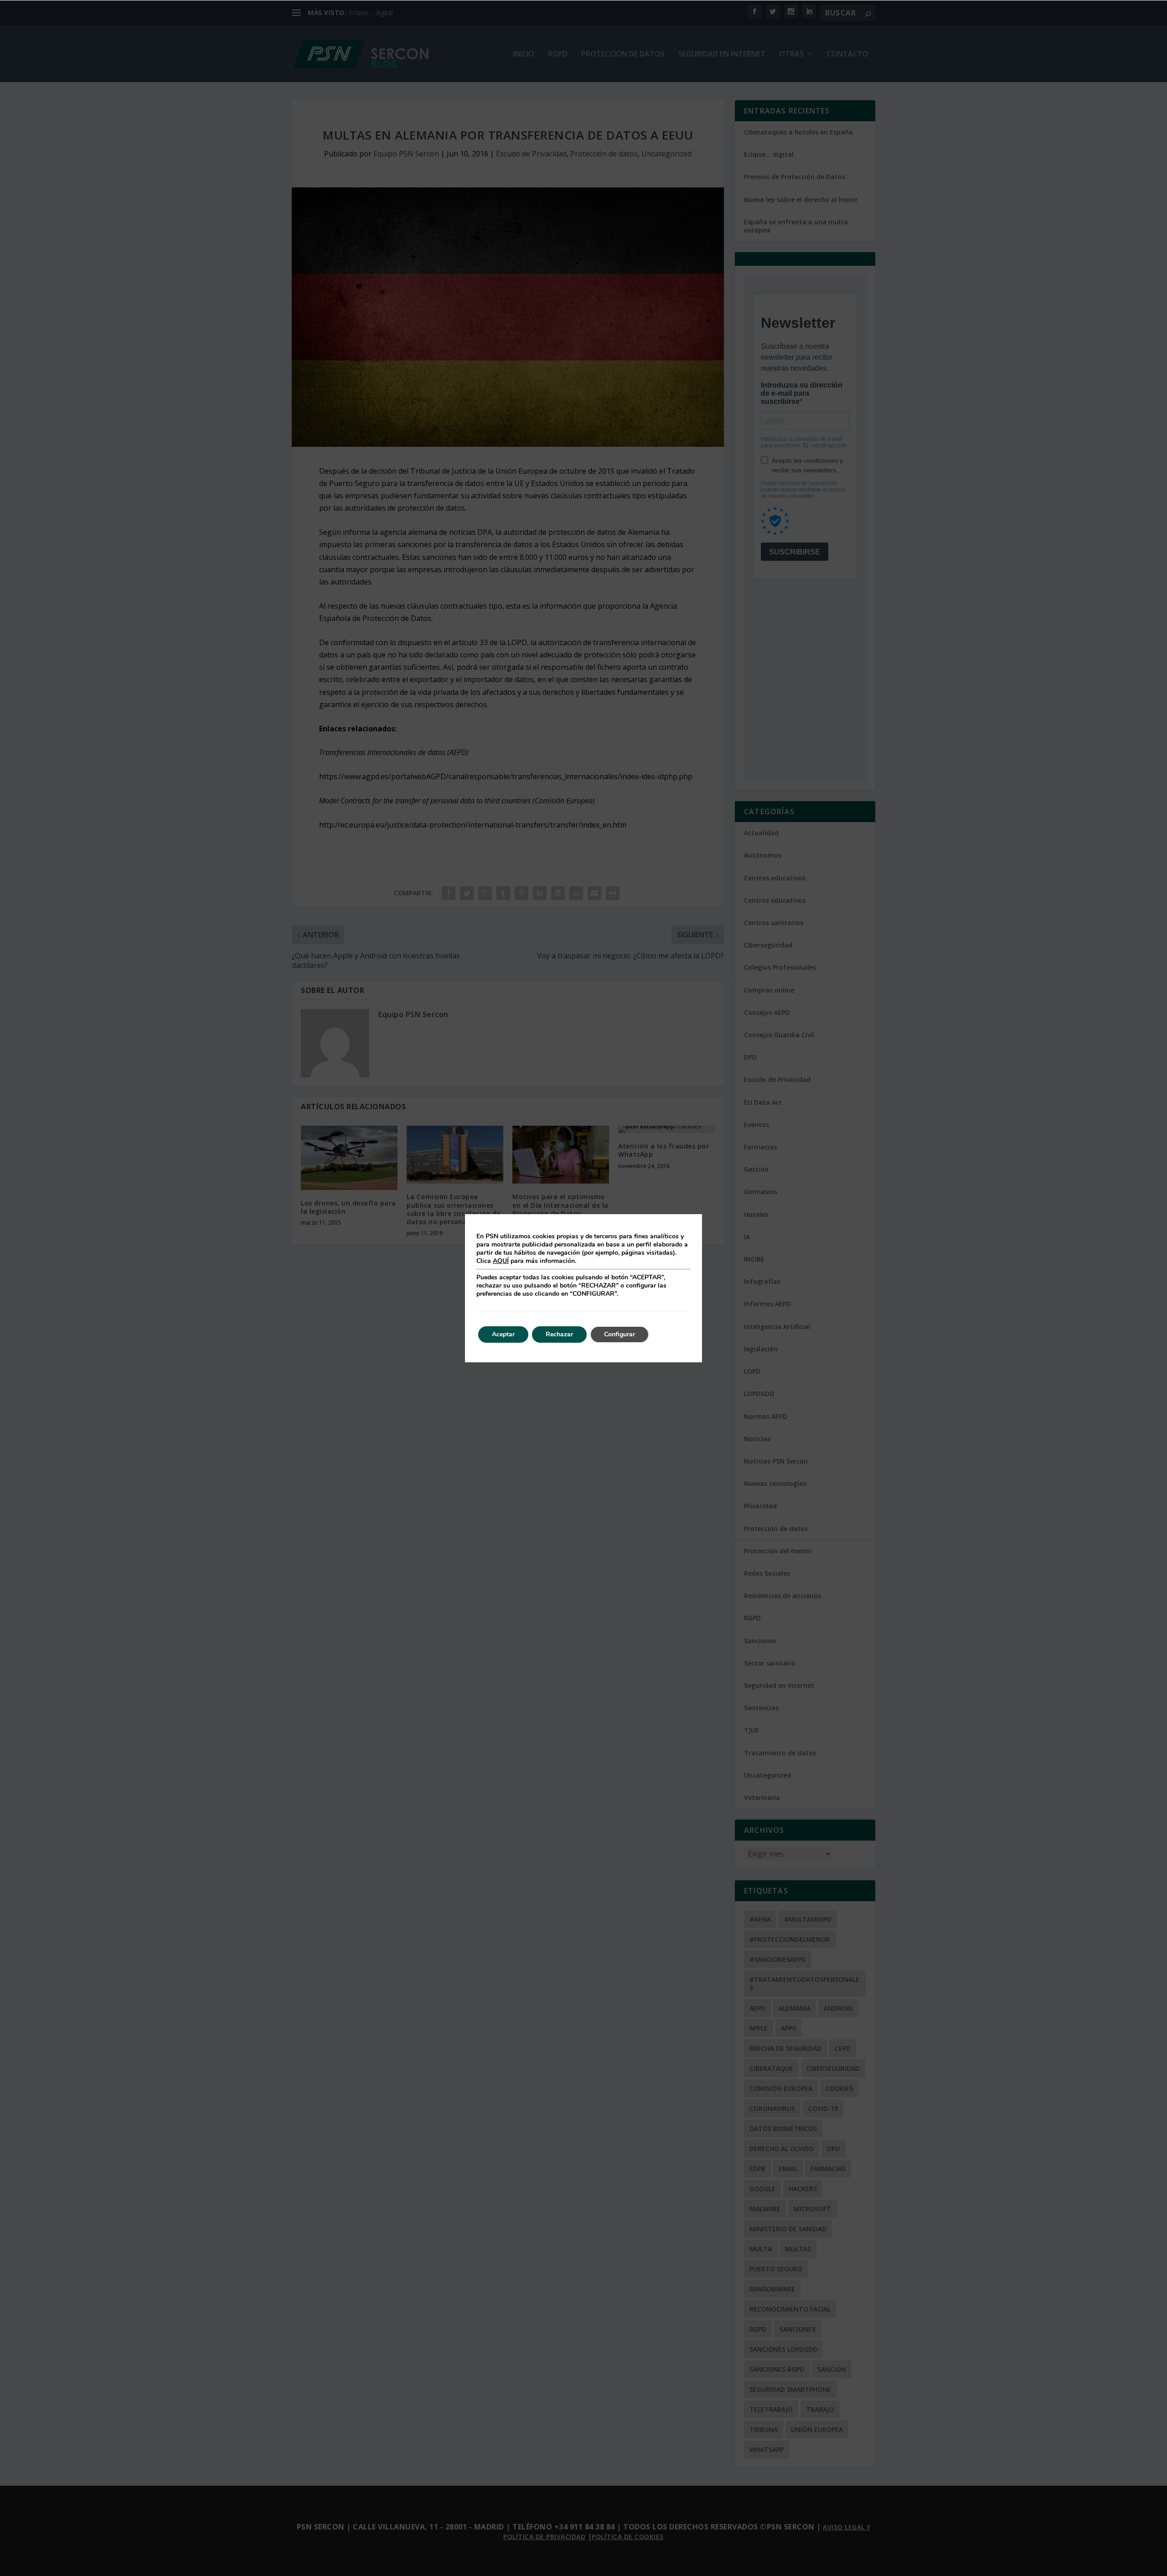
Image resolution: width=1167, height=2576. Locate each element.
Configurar (620, 1334)
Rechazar (559, 1334)
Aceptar (503, 1334)
